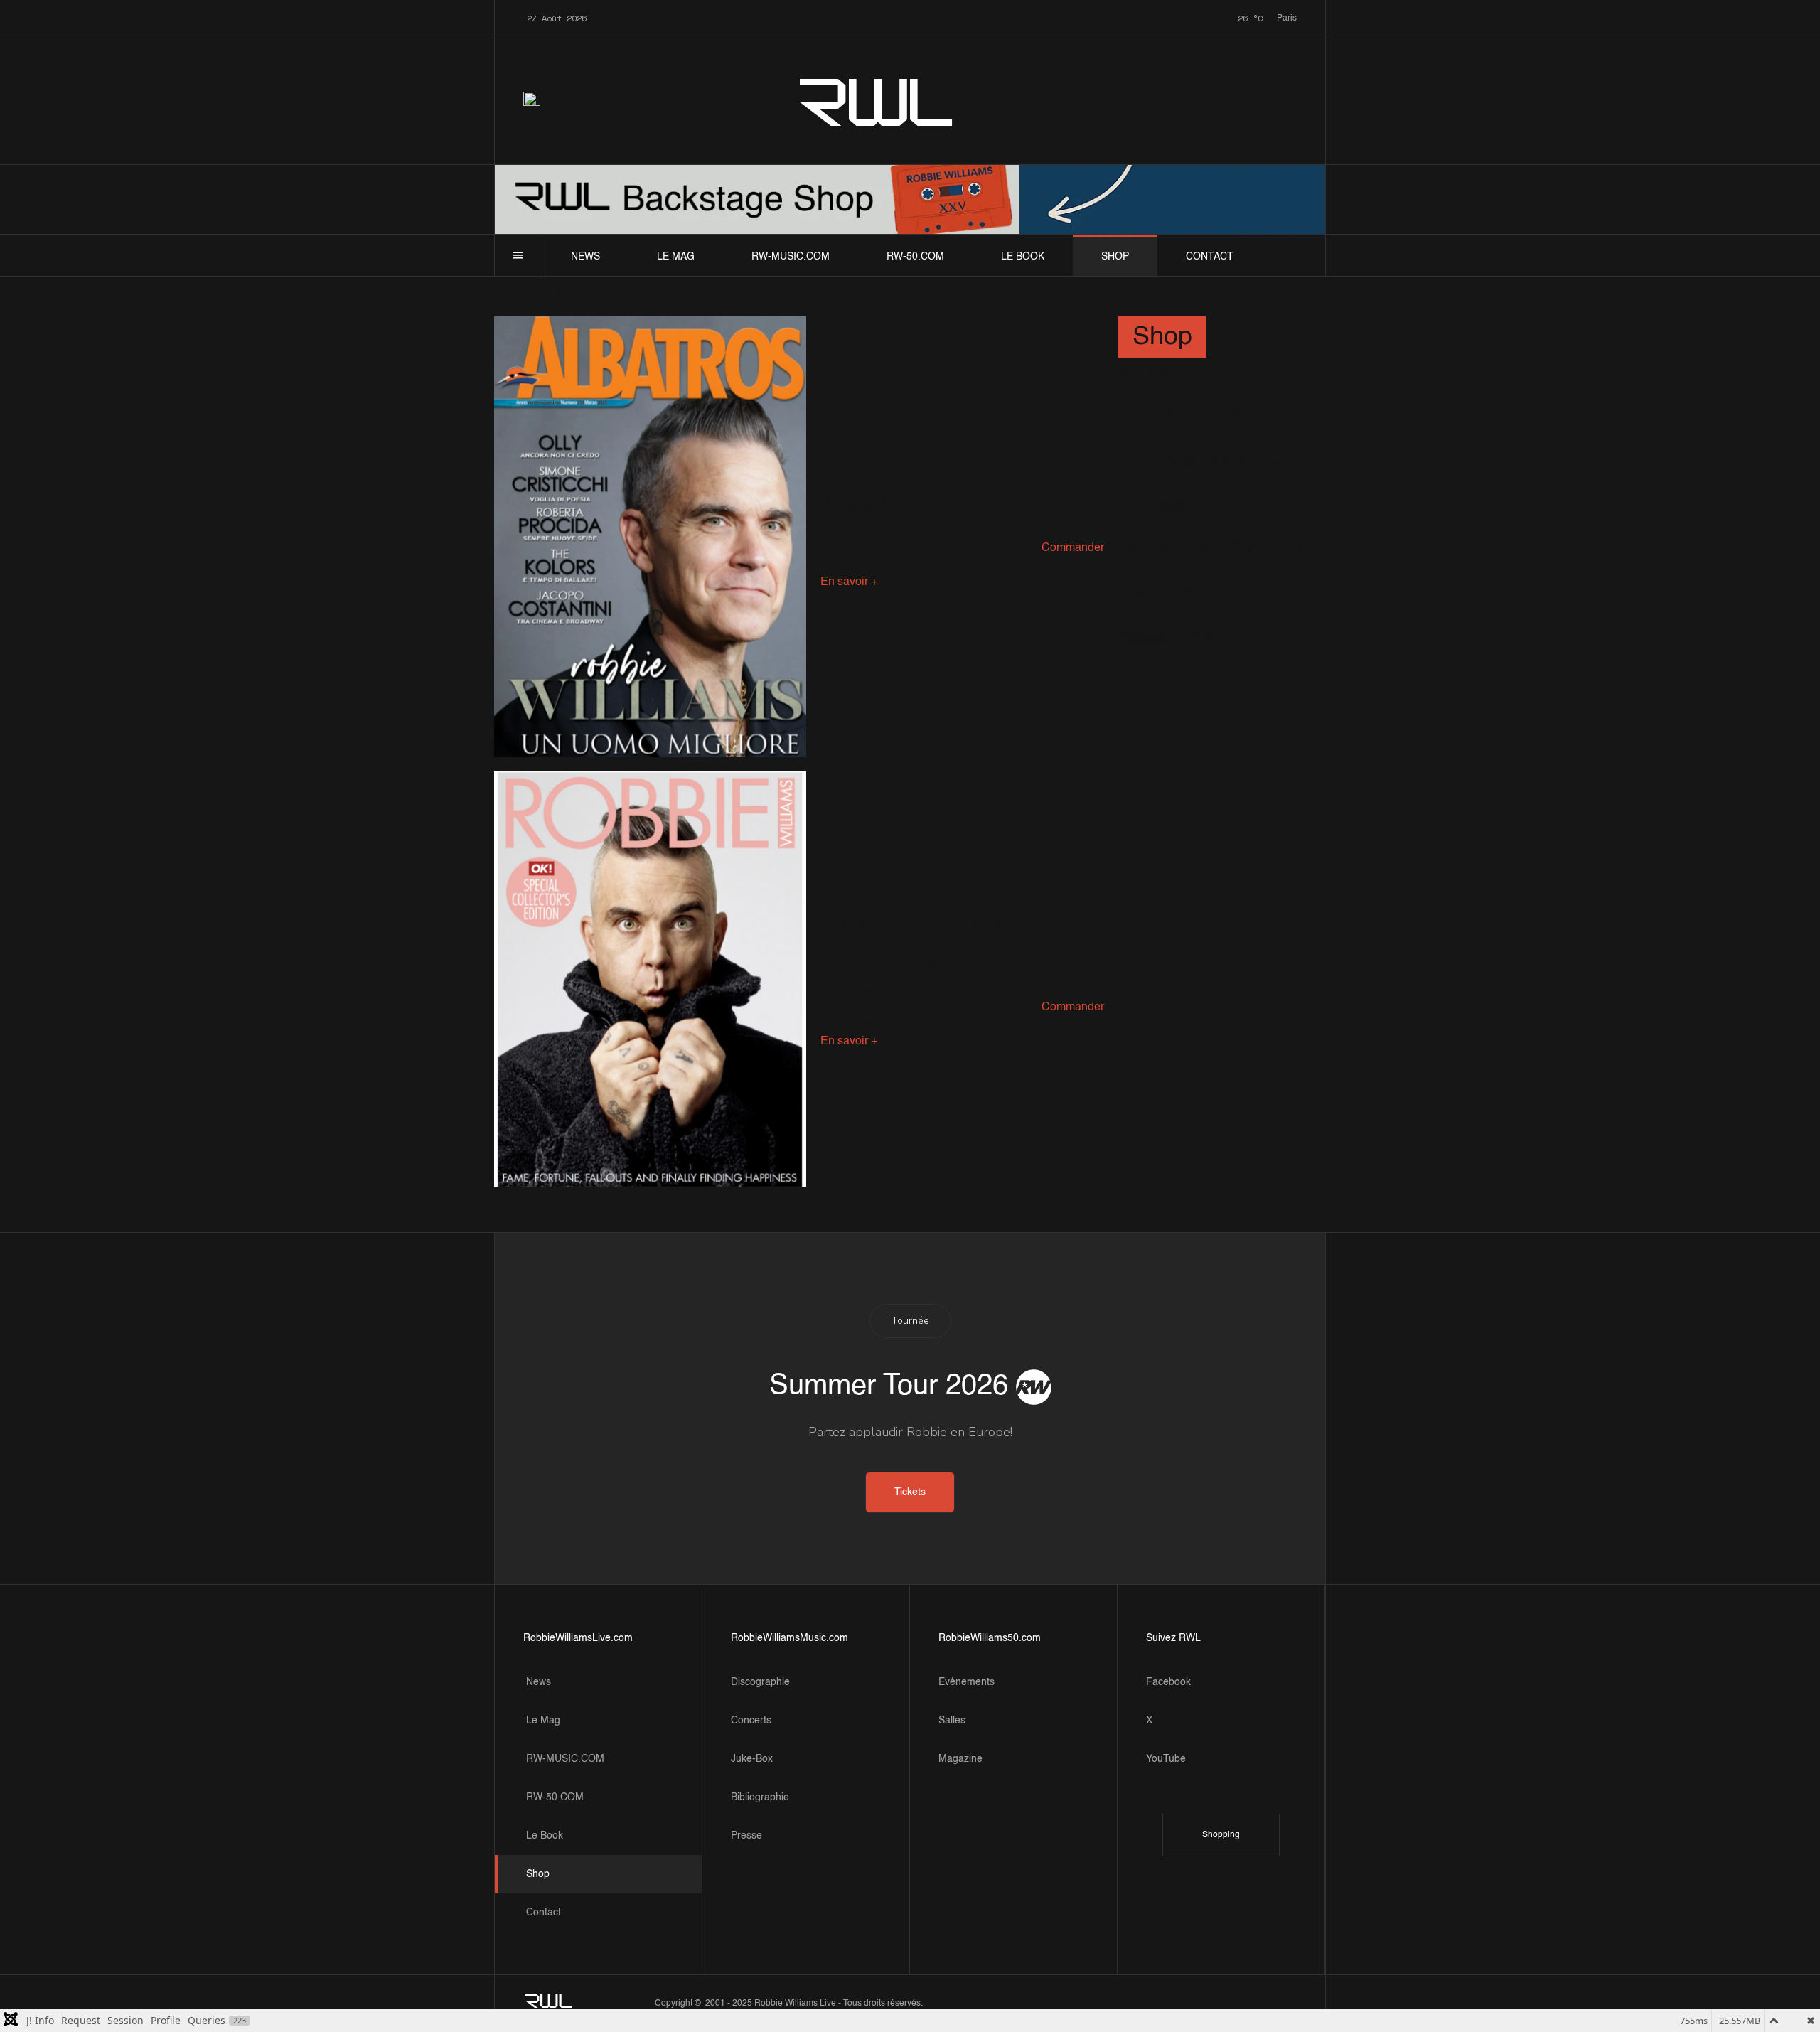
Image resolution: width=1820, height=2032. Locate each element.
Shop (1115, 257)
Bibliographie (760, 1797)
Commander (1073, 548)
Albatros (867, 503)
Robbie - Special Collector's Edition (922, 945)
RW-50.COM (915, 257)
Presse (746, 1836)
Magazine (960, 1759)
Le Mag (676, 257)
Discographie (760, 1682)
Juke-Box (752, 1759)
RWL (877, 100)
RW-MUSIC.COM (791, 257)
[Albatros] (650, 537)
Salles (952, 1721)
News (585, 257)
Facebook (1168, 1682)
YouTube (1166, 1759)
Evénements (967, 1682)
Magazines (848, 525)
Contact (1210, 257)
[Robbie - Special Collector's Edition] (650, 979)
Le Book (1023, 257)
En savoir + (849, 582)
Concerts (751, 1721)
